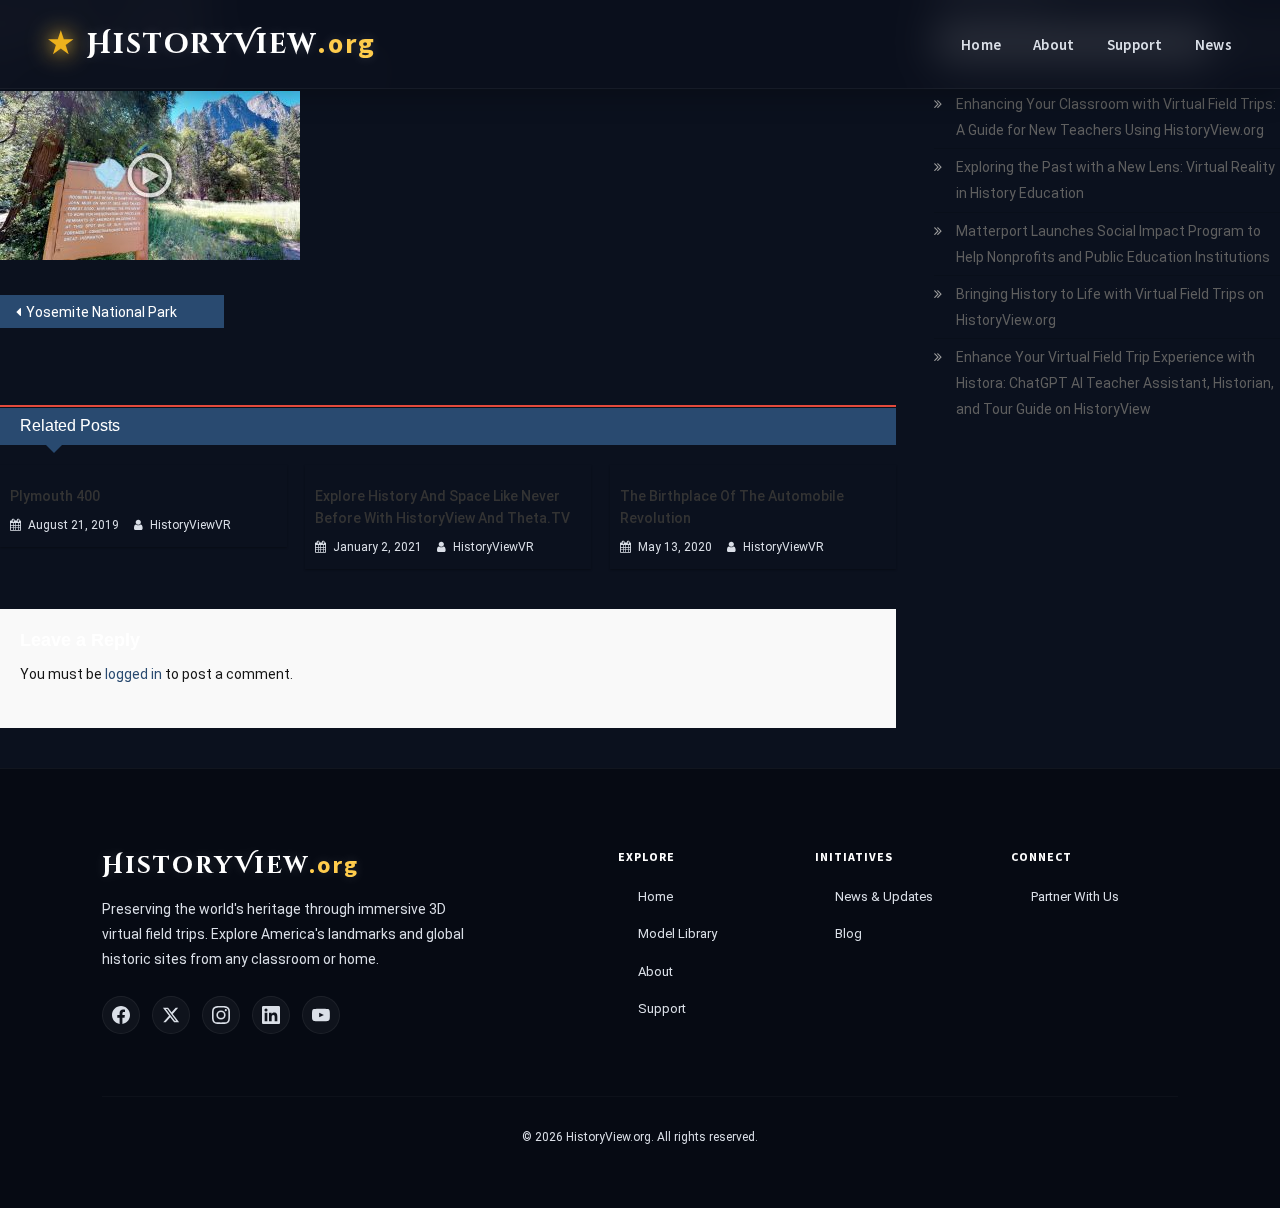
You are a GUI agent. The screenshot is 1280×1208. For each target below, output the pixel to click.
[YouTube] (321, 1015)
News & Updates (884, 896)
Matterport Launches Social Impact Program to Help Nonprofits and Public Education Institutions (1113, 244)
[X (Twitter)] (171, 1015)
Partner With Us (1075, 896)
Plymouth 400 (55, 496)
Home (981, 44)
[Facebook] (121, 1015)
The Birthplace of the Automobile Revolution (732, 507)
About (1054, 44)
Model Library (677, 933)
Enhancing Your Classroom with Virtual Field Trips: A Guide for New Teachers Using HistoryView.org (1116, 117)
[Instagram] (221, 1015)
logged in (133, 674)
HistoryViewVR (190, 525)
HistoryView (231, 44)
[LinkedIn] (271, 1015)
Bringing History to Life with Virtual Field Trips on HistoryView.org (1110, 307)
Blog (848, 933)
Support (1135, 44)
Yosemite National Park (101, 312)
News (1213, 44)
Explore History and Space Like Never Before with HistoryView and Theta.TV (442, 507)
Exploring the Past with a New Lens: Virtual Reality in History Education (1115, 180)
